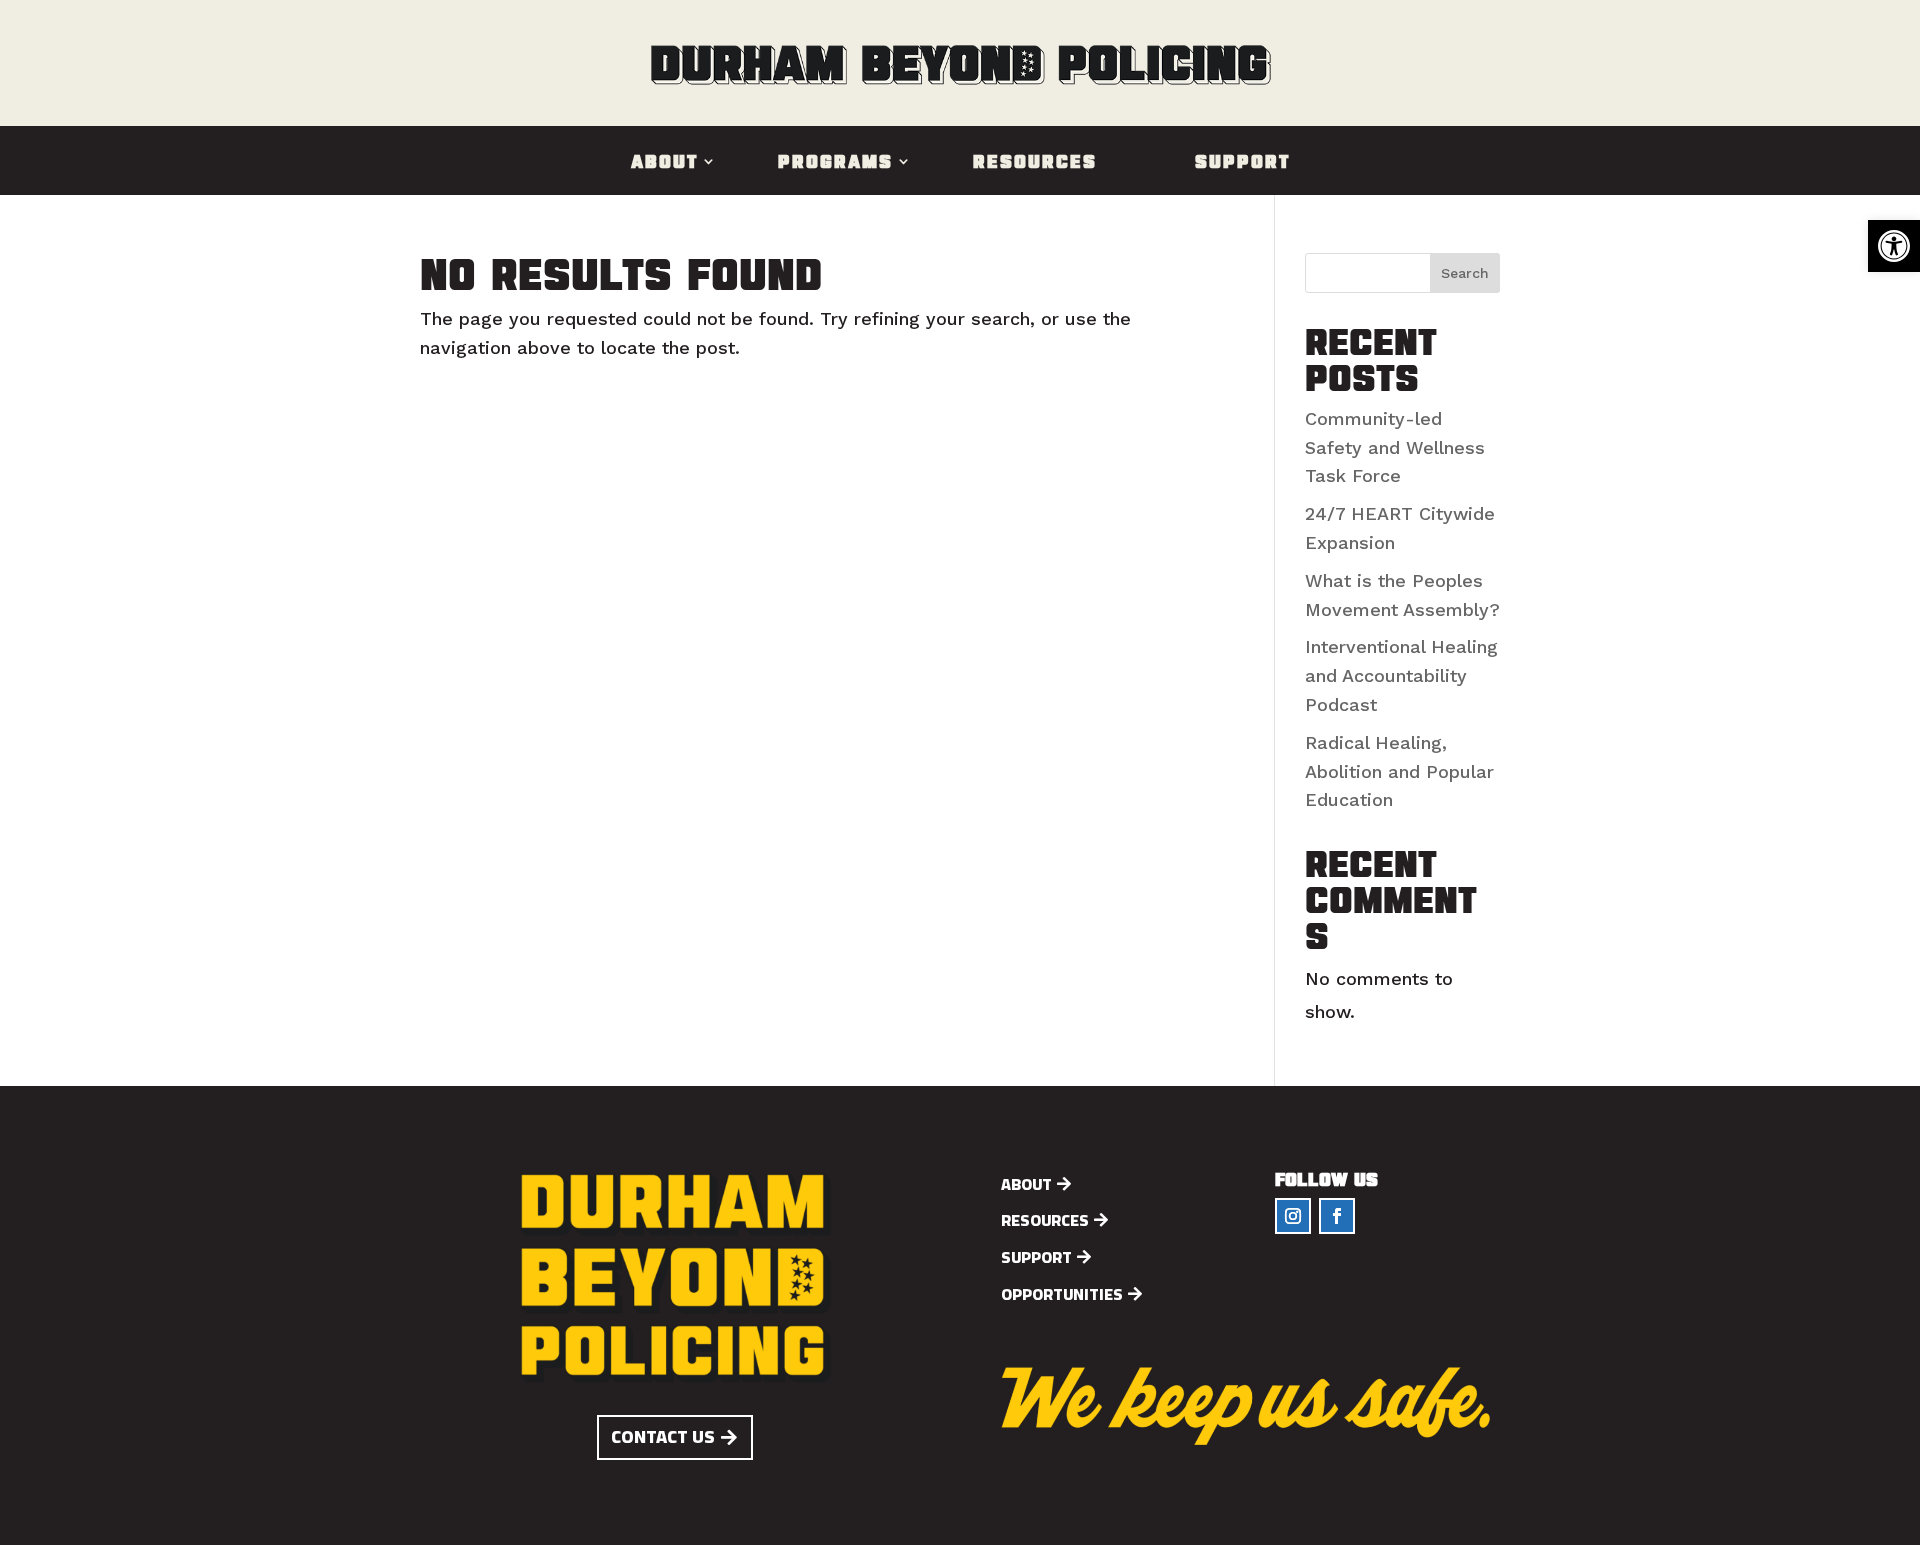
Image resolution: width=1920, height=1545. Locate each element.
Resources (1035, 163)
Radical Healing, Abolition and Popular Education (1399, 771)
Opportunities (1062, 1294)
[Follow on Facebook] (1337, 1216)
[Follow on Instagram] (1293, 1216)
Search (1465, 273)
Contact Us (663, 1436)
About (664, 163)
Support (1242, 163)
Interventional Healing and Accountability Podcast (1401, 675)
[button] (1894, 246)
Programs (835, 163)
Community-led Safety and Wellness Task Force (1395, 447)
